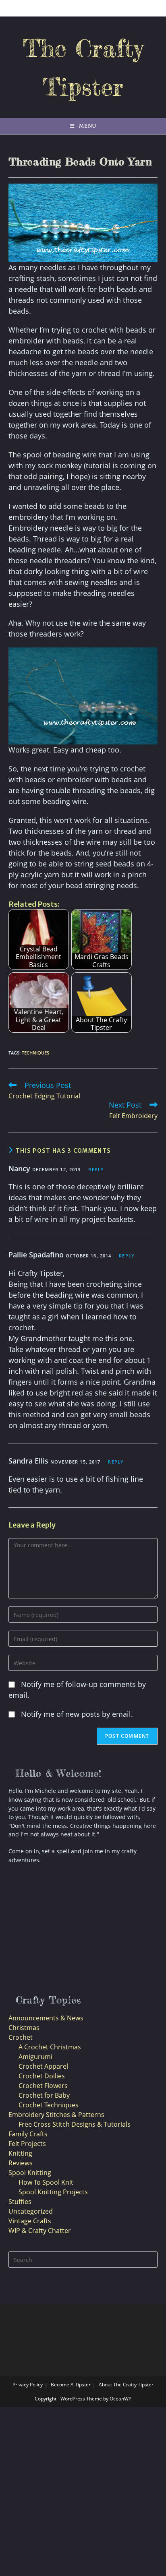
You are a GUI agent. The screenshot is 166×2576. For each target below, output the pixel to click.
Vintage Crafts (30, 2221)
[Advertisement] (63, 1931)
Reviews (21, 2163)
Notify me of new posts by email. (77, 1714)
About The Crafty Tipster (126, 2385)
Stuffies (20, 2202)
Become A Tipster (71, 2385)
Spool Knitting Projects (53, 2192)
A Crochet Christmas (50, 2047)
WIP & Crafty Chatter (40, 2231)
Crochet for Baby (44, 2095)
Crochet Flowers (43, 2086)
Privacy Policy (28, 2385)
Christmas (24, 2028)
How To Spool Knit (46, 2182)
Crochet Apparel (43, 2066)
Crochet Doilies (42, 2076)
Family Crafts (28, 2134)
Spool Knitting (30, 2173)
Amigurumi (35, 2057)
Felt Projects (27, 2144)
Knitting (20, 2153)
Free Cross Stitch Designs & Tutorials (75, 2124)
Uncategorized (31, 2211)
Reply (96, 1169)
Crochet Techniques (49, 2105)
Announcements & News (46, 2018)
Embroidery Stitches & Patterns (56, 2115)
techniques (35, 1053)
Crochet (21, 2037)
